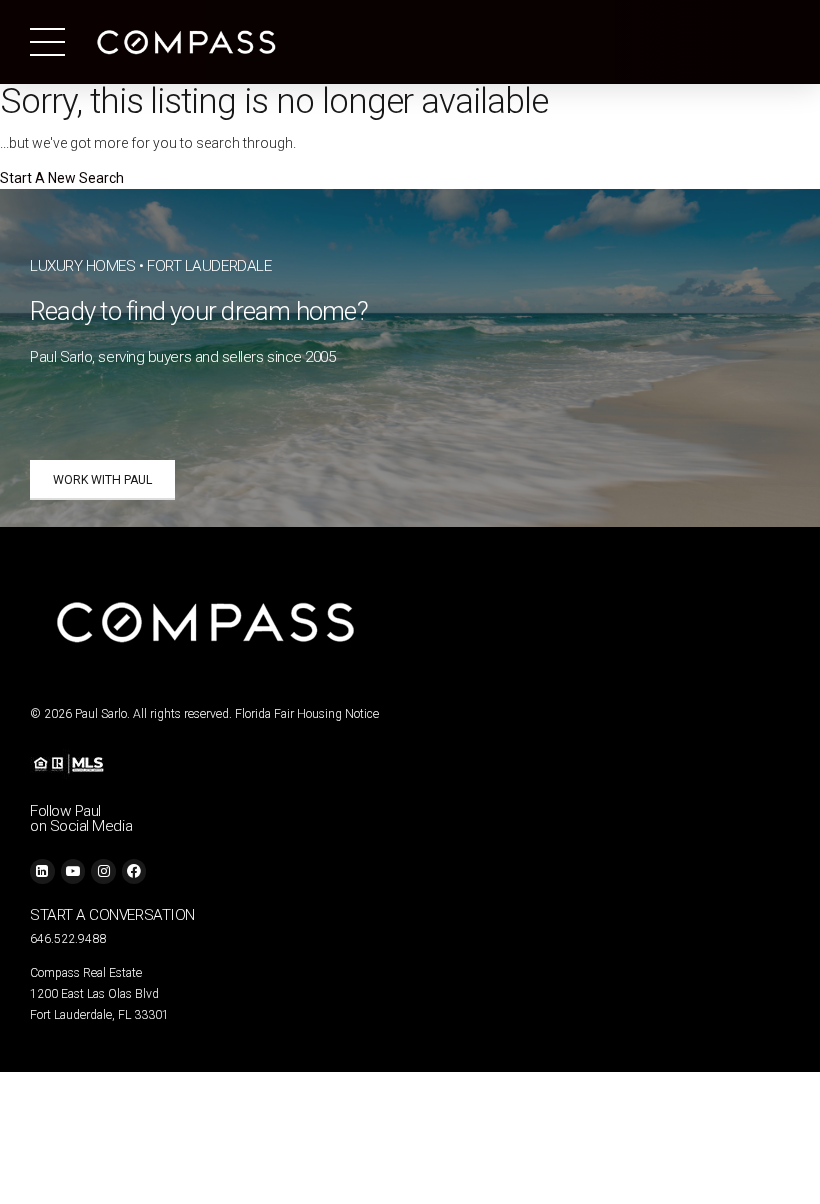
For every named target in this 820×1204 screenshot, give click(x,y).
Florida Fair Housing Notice (307, 714)
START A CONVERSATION (112, 915)
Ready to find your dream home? (199, 311)
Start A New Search (62, 178)
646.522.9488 (68, 939)
